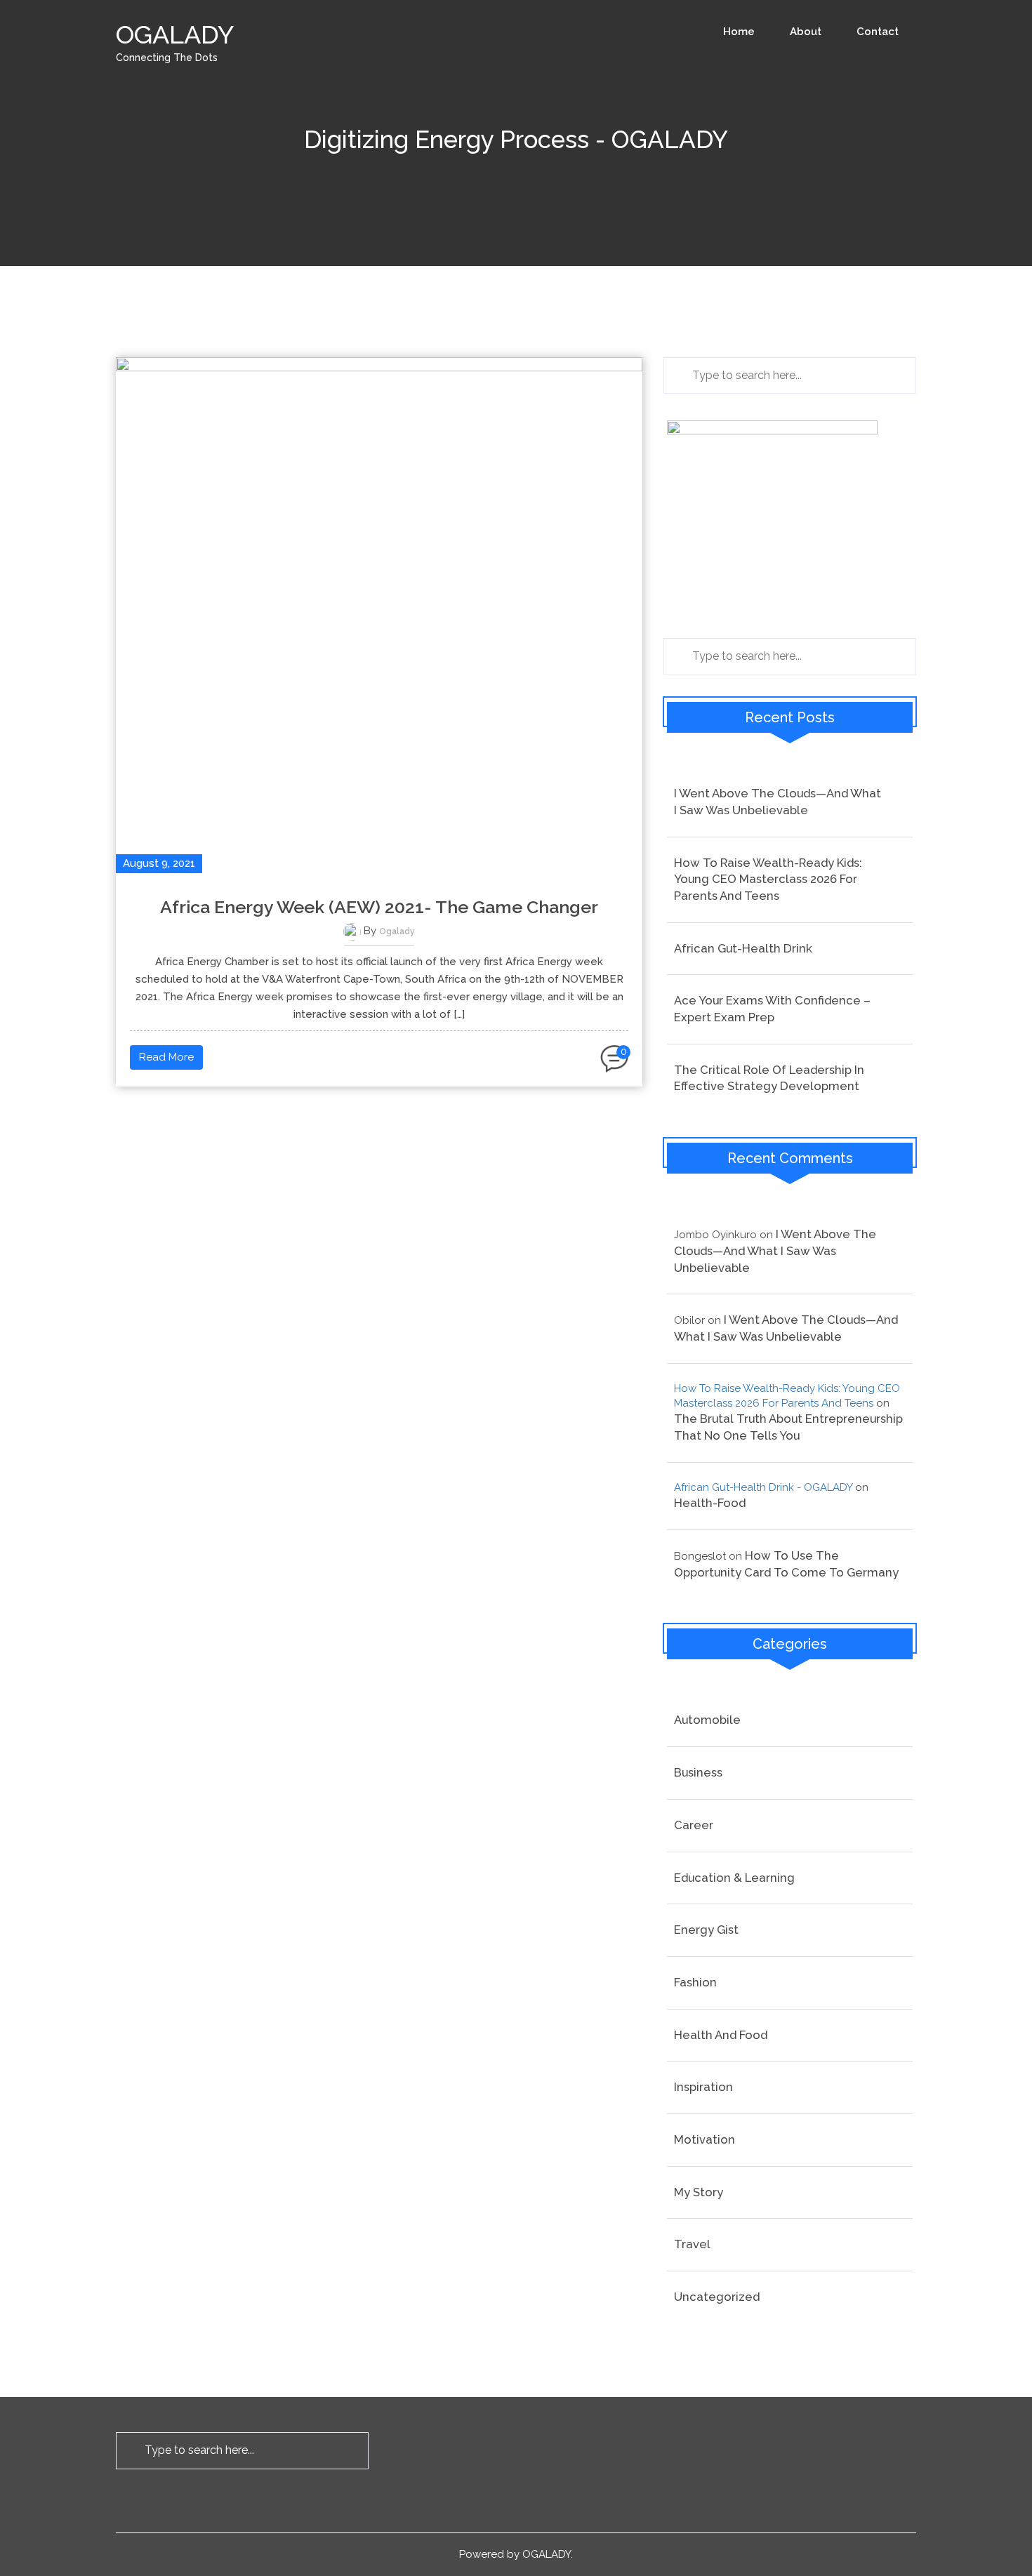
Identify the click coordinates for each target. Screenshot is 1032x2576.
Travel (692, 2244)
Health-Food (710, 1503)
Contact (878, 32)
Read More (166, 1057)
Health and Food (721, 2035)
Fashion (695, 1982)
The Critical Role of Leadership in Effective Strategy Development (769, 1078)
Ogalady (397, 931)
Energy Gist (706, 1930)
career (694, 1825)
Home (739, 32)
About (806, 32)
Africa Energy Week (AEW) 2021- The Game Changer (379, 907)
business (698, 1772)
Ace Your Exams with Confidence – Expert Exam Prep (772, 1009)
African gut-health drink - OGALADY (763, 1487)
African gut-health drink (743, 948)
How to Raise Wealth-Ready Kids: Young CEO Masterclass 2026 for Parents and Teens (768, 879)
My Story (699, 2192)
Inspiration (703, 2087)
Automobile (707, 1720)
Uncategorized (717, 2297)
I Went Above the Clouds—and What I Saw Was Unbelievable (778, 802)
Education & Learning (734, 1878)
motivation (704, 2139)
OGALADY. (548, 2554)
